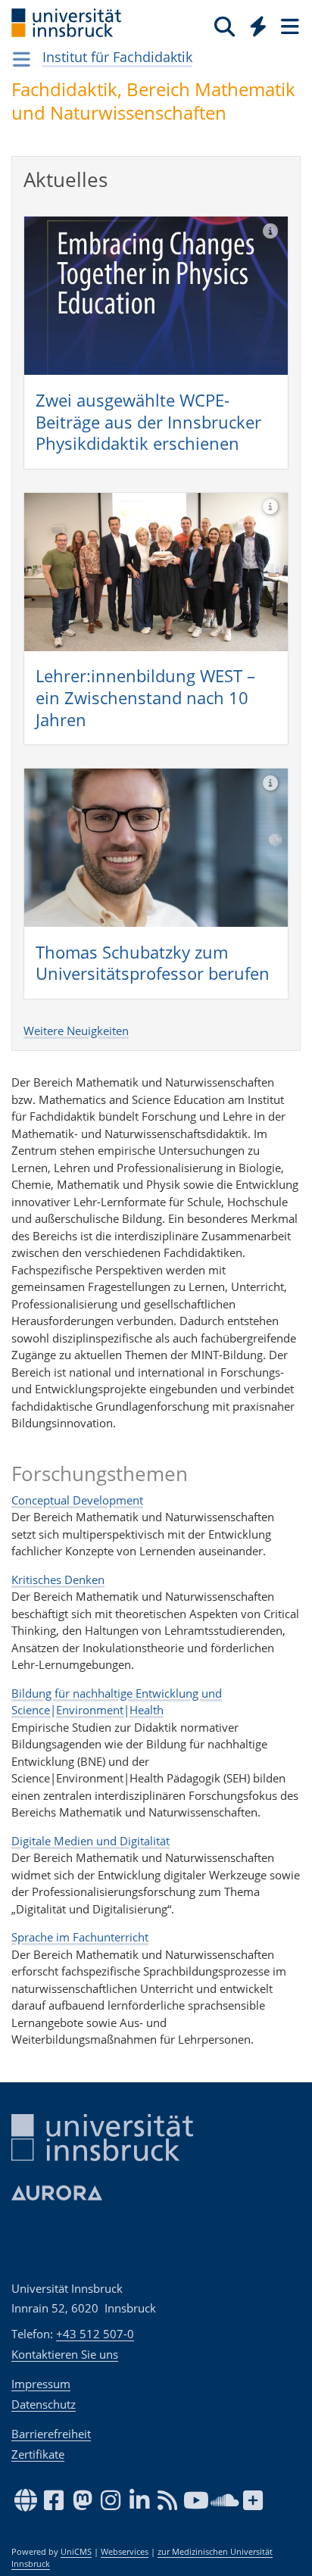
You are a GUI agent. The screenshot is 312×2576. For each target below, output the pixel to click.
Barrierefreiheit (51, 2434)
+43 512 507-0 (95, 2334)
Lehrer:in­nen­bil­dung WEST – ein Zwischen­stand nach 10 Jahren (145, 697)
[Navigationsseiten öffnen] (22, 59)
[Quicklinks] (259, 26)
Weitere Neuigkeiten (76, 1031)
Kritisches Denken (58, 1580)
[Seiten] (289, 26)
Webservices (125, 2552)
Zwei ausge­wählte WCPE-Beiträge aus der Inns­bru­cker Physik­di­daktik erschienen (148, 421)
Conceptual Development (77, 1500)
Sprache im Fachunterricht (80, 1937)
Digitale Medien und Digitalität (90, 1841)
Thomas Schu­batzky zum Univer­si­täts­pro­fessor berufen (153, 963)
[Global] (254, 23)
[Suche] (225, 26)
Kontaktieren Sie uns (65, 2354)
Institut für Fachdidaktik (117, 57)
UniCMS (76, 2552)
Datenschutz (44, 2404)
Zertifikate (38, 2454)
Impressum (41, 2384)
